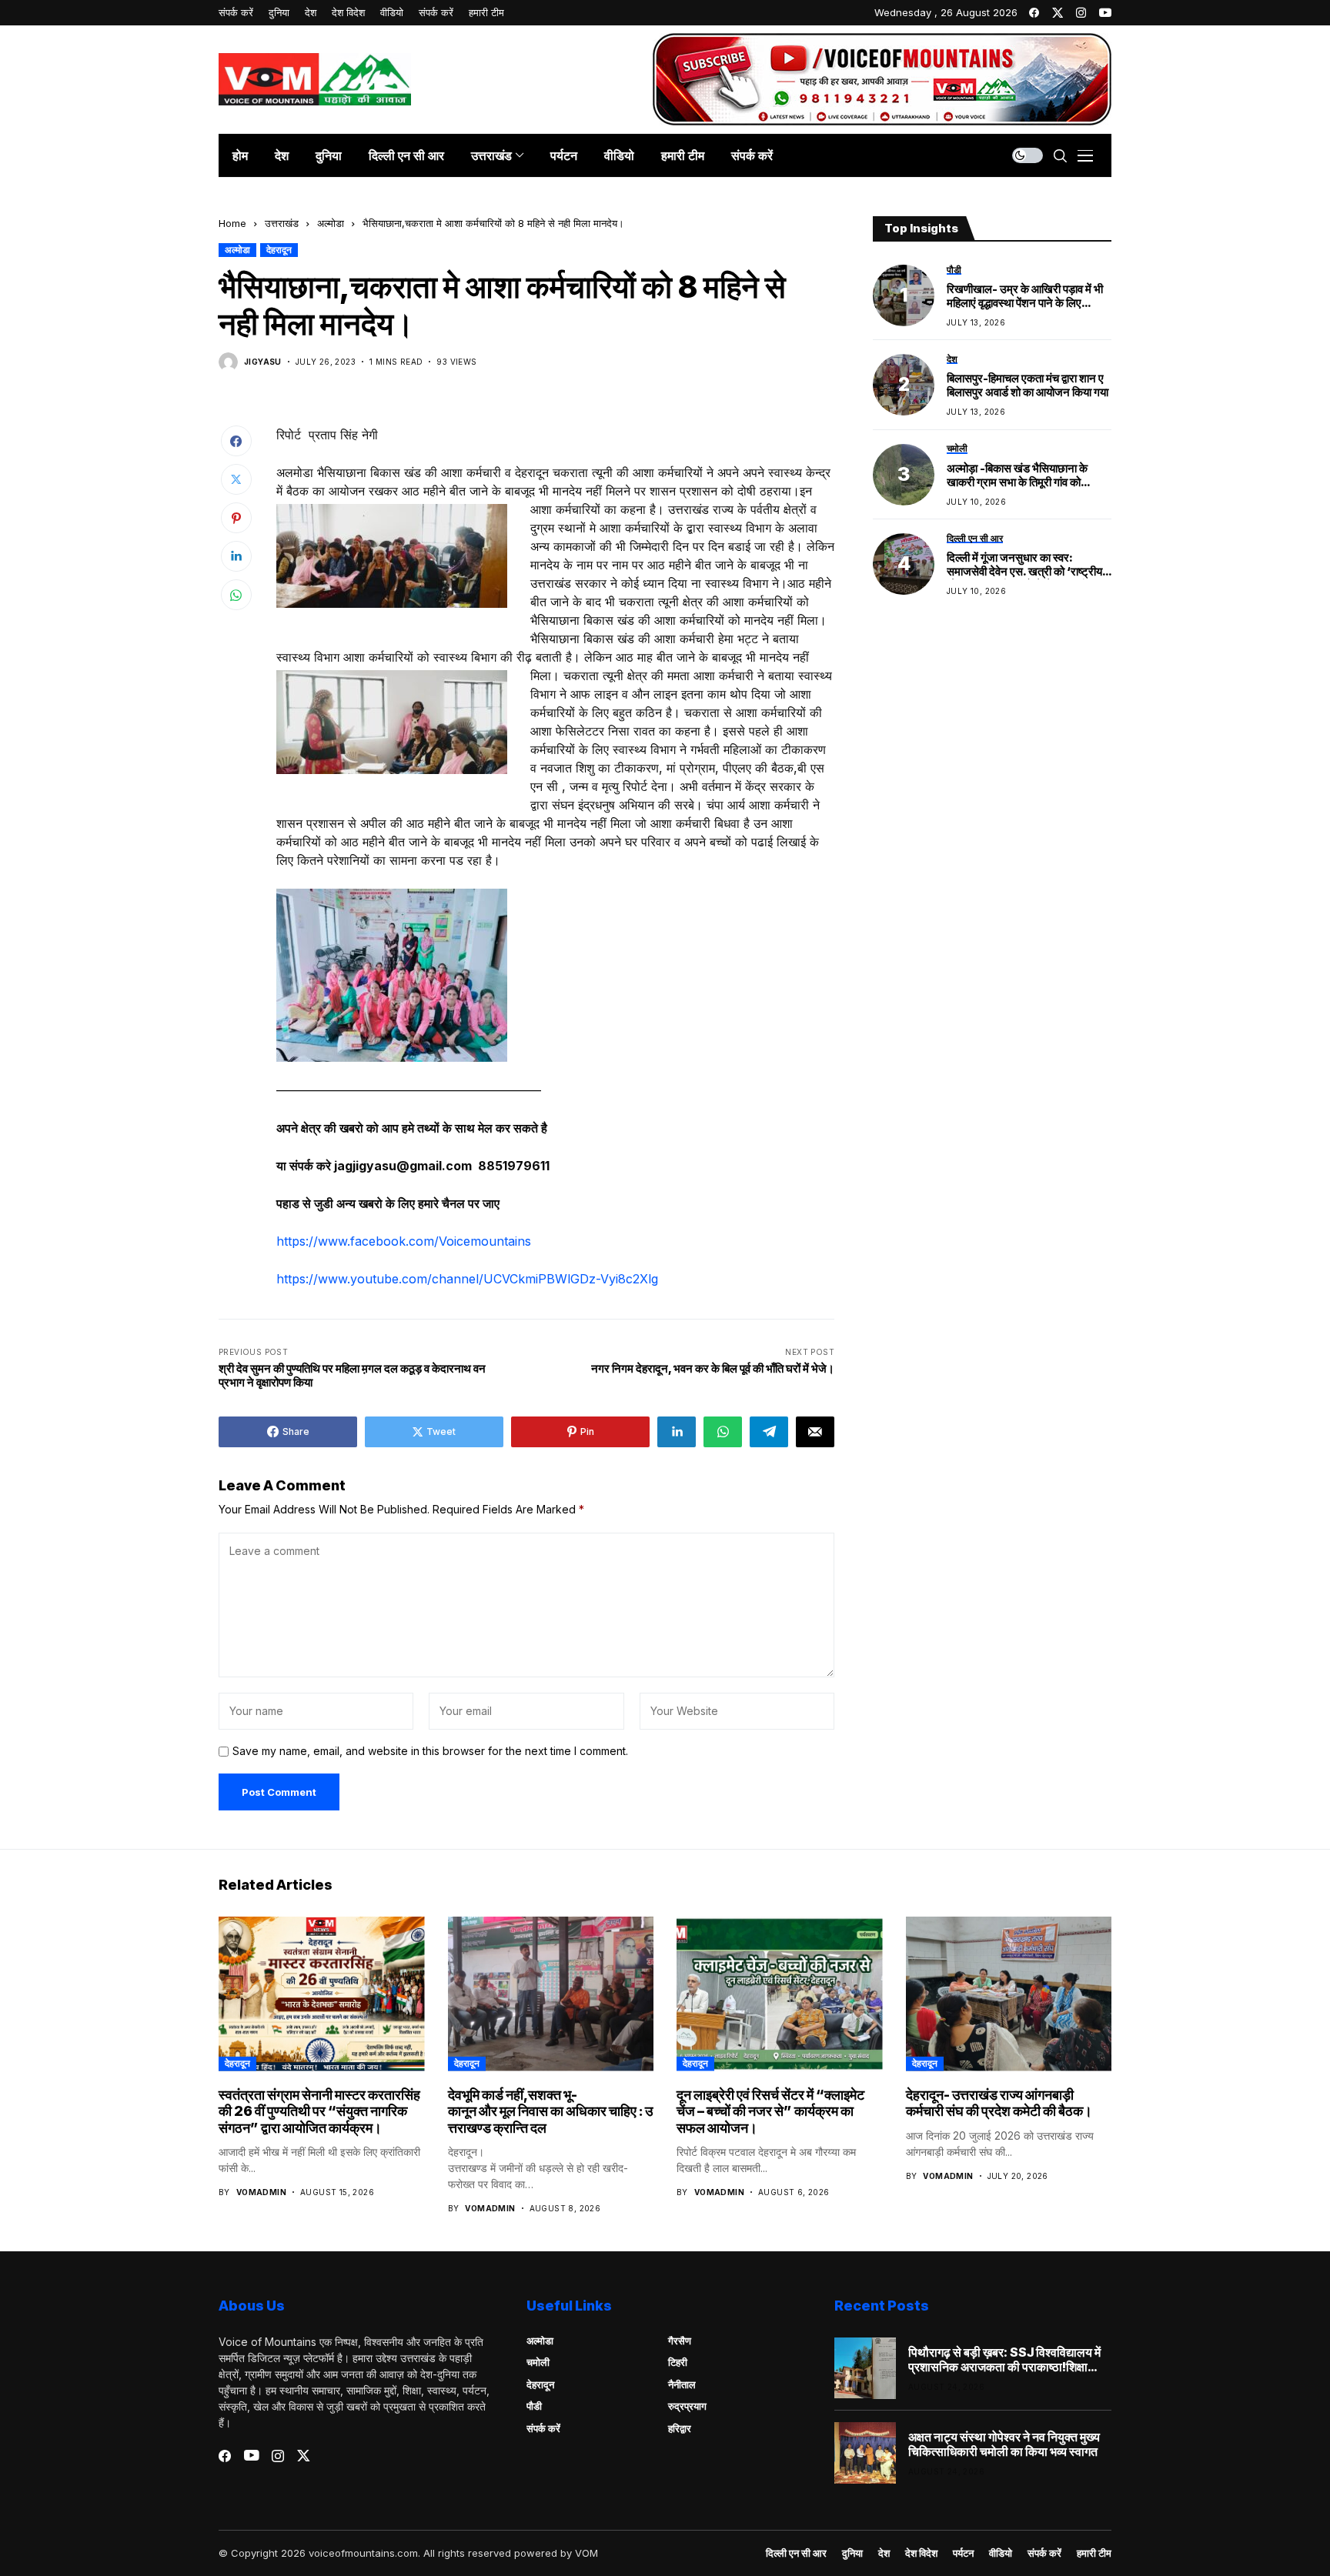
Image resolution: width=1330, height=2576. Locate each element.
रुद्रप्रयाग (687, 2406)
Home (232, 223)
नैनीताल (682, 2384)
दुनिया (852, 2553)
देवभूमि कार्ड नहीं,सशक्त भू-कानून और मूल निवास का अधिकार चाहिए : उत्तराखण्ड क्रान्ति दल (550, 2111)
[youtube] (1105, 13)
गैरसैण (680, 2341)
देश (884, 2553)
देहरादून (279, 250)
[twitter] (1058, 13)
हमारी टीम (1094, 2553)
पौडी (534, 2406)
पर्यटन (963, 2553)
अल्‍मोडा (331, 223)
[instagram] (1081, 13)
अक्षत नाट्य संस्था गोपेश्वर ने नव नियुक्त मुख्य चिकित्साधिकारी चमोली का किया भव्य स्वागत (1004, 2444)
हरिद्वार (680, 2428)
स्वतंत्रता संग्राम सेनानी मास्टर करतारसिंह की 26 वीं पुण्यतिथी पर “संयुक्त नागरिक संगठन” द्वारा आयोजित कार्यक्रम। (319, 2111)
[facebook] (1034, 13)
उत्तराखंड (282, 223)
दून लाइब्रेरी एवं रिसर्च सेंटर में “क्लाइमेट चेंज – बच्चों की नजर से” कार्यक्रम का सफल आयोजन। (770, 2111)
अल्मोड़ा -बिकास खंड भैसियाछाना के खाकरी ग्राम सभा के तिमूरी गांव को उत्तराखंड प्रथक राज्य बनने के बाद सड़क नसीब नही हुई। (1028, 475)
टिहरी (678, 2362)
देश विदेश (921, 2553)
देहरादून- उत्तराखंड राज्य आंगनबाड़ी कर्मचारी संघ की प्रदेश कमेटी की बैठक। (999, 2103)
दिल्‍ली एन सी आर (796, 2553)
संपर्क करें (543, 2428)
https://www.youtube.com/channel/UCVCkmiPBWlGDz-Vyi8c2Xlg (467, 1279)
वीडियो (1001, 2553)
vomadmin (261, 2192)
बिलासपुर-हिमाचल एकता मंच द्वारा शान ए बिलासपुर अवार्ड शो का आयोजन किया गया (1028, 386)
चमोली (538, 2362)
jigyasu (263, 362)
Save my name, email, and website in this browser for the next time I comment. (430, 1751)
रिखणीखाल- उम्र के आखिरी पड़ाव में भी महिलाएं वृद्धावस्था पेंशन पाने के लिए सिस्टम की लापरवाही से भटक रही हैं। (1025, 296)
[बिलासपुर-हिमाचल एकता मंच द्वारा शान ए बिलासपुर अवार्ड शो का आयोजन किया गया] (904, 385)
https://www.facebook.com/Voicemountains (404, 1241)
